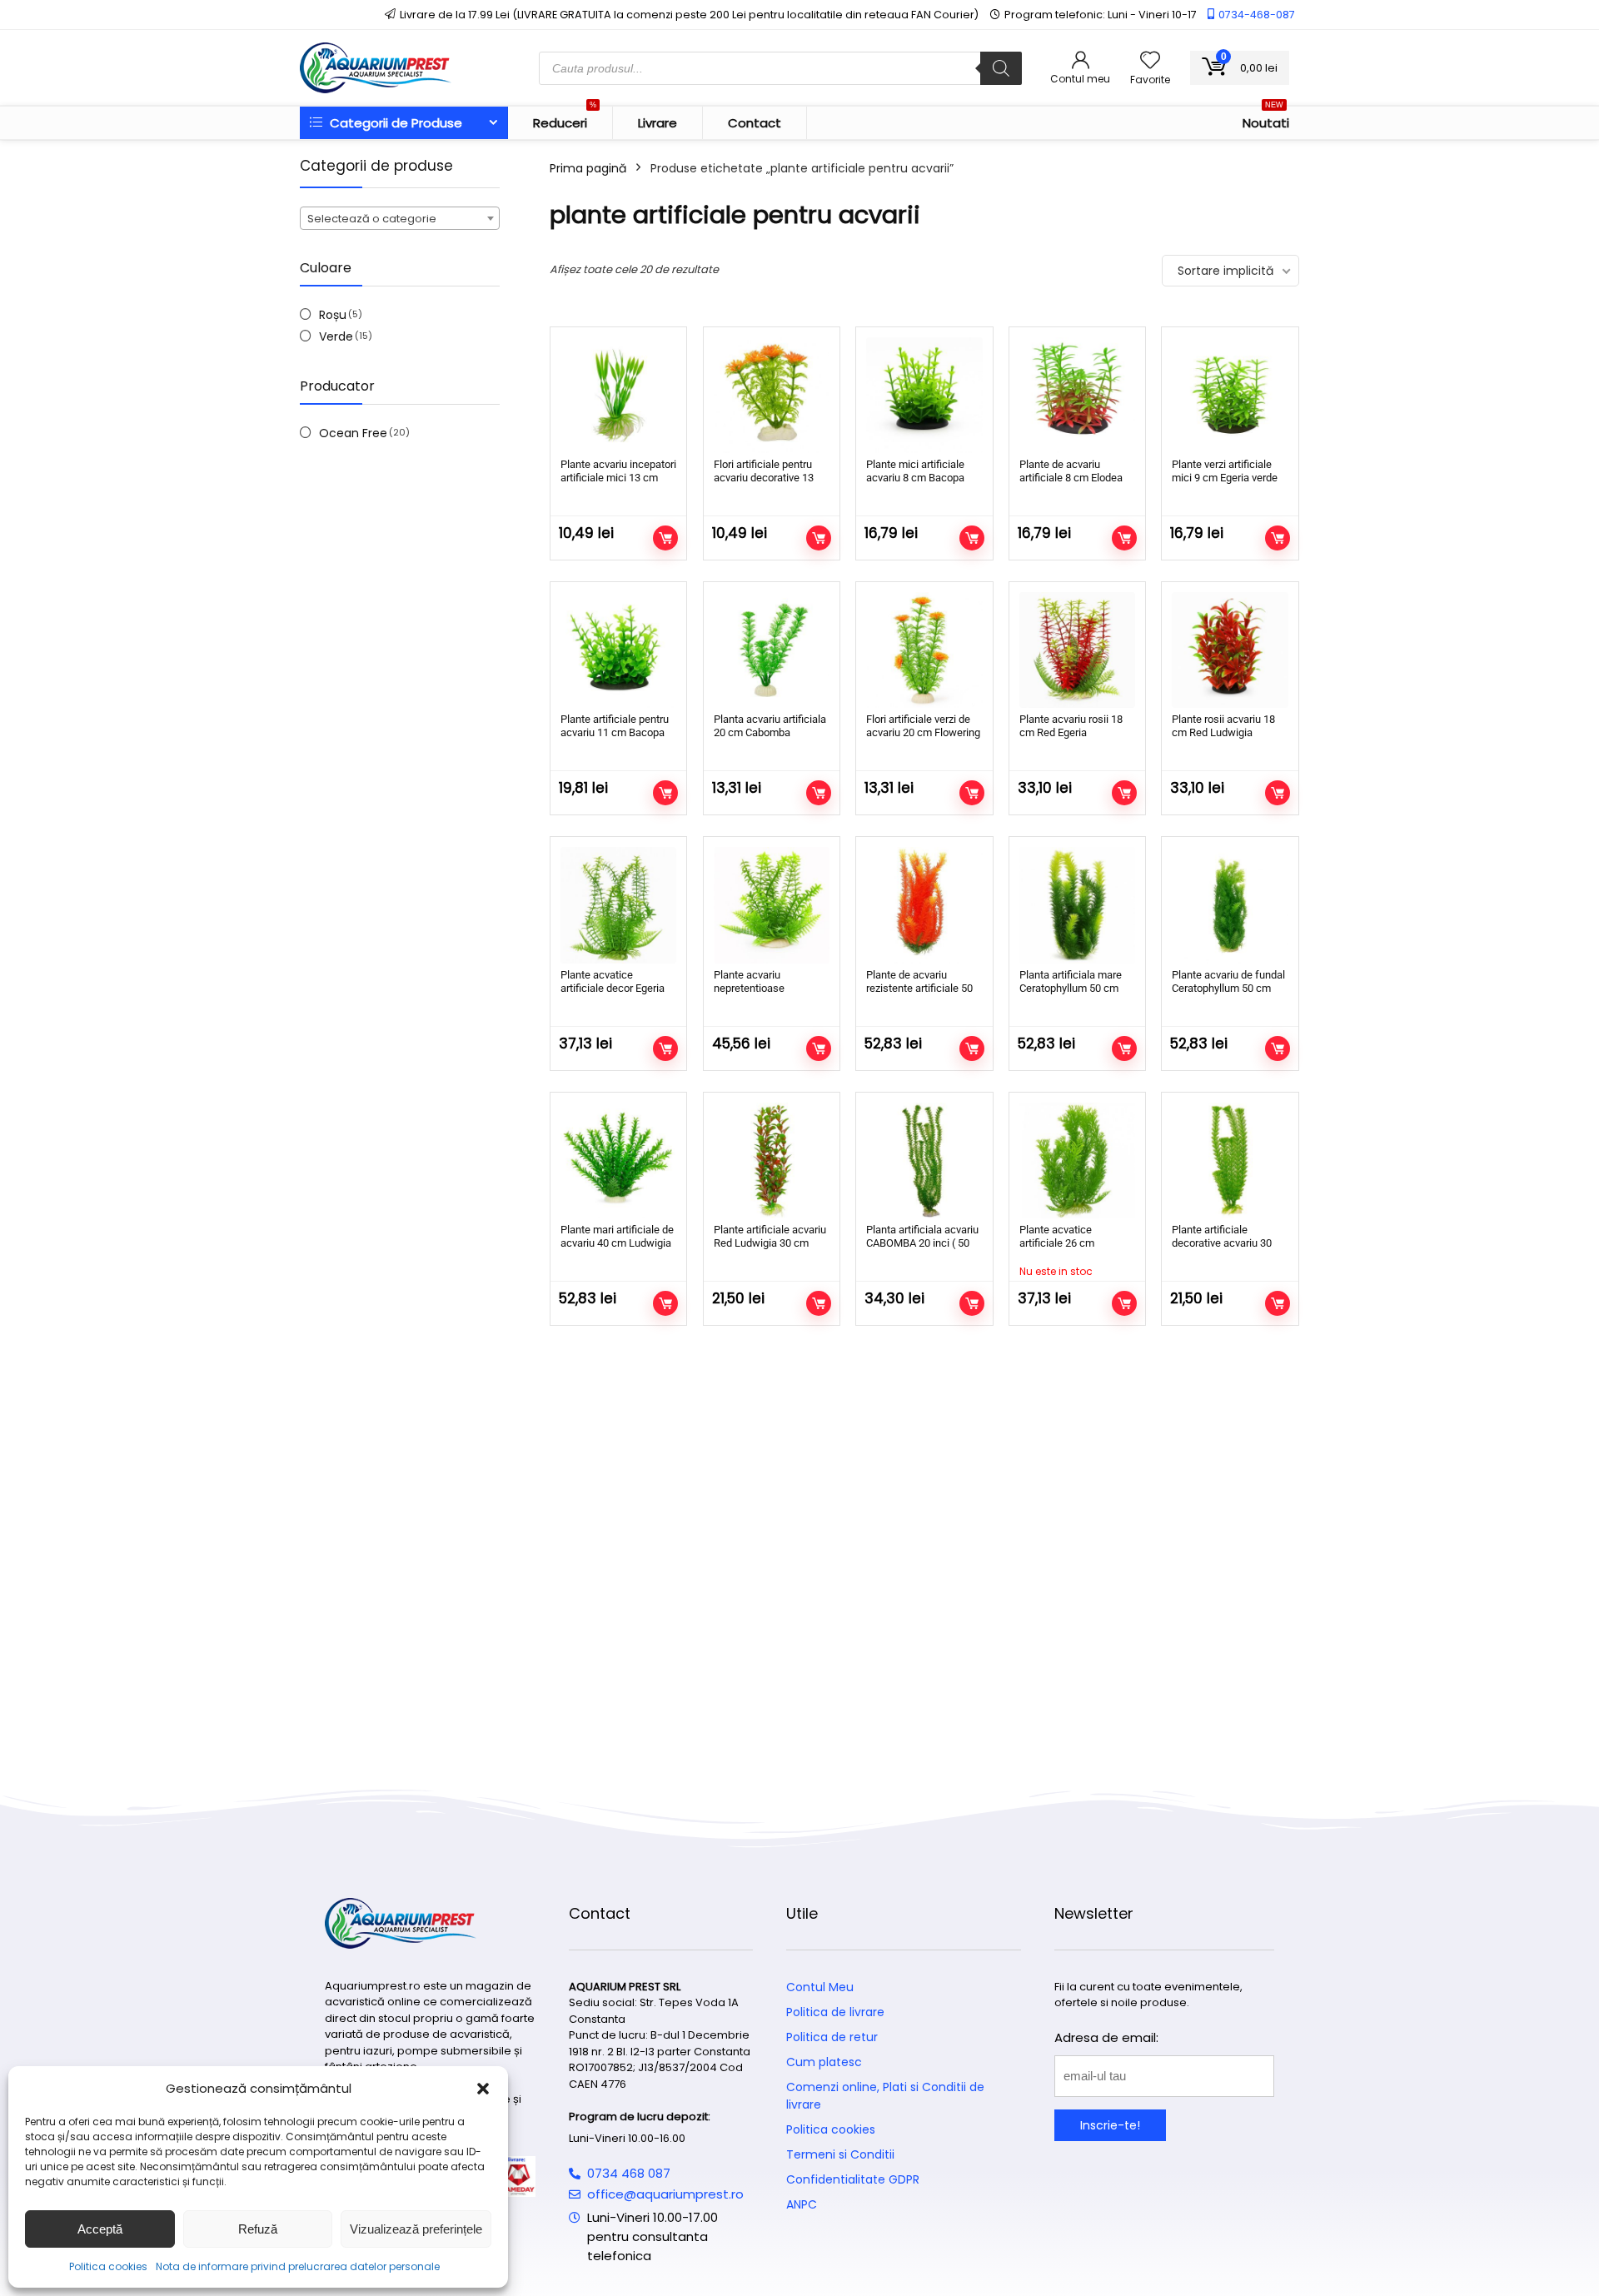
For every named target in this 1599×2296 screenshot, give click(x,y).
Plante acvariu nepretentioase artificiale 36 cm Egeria (767, 988)
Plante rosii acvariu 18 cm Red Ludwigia (1223, 726)
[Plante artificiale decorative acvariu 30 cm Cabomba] (1230, 1160)
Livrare (658, 123)
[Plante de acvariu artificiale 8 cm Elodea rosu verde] (1077, 395)
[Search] (1001, 68)
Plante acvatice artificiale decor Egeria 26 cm (613, 988)
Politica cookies (108, 2266)
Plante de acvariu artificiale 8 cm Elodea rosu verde (1071, 478)
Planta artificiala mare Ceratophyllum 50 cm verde (1071, 988)
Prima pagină (588, 168)
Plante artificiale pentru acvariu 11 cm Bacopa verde (615, 732)
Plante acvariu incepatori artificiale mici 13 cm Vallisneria (618, 478)
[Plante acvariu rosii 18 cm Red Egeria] (1077, 650)
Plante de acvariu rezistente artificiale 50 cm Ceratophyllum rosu (920, 988)
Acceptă (100, 2229)
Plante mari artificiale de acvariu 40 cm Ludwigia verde (617, 1243)
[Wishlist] (1150, 61)
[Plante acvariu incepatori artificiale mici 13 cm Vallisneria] (618, 395)
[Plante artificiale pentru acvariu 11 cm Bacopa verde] (618, 650)
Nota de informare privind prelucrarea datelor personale (298, 2266)
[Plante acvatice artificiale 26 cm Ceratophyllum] (1077, 1160)
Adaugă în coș (665, 538)
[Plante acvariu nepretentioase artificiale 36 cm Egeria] (772, 905)
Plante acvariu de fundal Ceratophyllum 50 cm (1228, 981)
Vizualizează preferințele (416, 2229)
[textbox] (400, 219)
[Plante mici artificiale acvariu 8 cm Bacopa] (924, 395)
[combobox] (400, 218)
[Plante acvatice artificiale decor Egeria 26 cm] (618, 905)
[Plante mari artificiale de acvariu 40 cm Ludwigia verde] (618, 1160)
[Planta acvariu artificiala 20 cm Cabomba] (772, 650)
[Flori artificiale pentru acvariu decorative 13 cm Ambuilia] (772, 395)
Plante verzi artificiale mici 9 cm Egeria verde (1225, 471)
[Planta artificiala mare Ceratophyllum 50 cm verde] (1077, 905)
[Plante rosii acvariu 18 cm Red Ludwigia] (1230, 650)
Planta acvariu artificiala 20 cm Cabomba (770, 726)
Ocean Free (353, 433)
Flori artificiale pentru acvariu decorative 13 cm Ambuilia (764, 478)
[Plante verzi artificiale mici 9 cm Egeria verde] (1230, 395)
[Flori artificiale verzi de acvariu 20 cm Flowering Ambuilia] (924, 650)
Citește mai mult (1124, 1303)
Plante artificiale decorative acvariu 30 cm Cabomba (1222, 1243)
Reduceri (565, 119)
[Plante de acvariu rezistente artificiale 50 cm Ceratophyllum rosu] (924, 905)
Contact (755, 123)
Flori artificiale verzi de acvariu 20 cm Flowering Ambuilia (923, 732)
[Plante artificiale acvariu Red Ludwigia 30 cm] (772, 1160)
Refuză (258, 2229)
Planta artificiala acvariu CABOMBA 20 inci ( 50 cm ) (922, 1243)
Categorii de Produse (394, 123)
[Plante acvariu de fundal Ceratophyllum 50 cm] (1230, 905)
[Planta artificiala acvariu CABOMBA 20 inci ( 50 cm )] (924, 1160)
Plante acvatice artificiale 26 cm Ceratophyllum (1057, 1243)
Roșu (333, 315)
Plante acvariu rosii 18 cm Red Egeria (1071, 726)
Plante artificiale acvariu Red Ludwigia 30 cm (770, 1236)
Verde (336, 336)
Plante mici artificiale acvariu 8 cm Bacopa (915, 471)
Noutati (1266, 119)
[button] (483, 2089)
